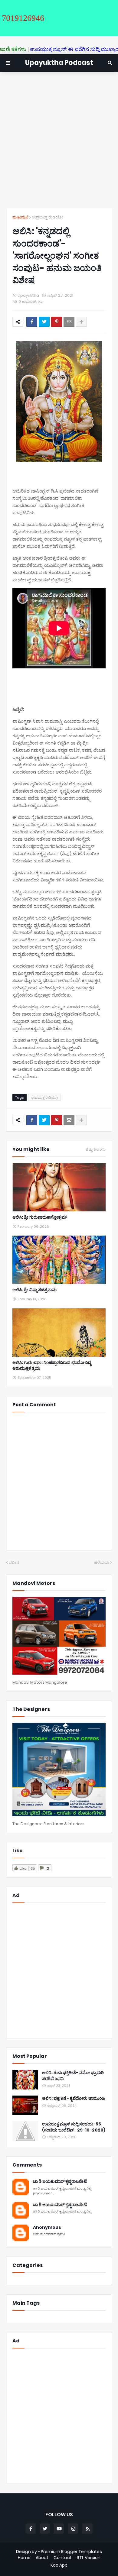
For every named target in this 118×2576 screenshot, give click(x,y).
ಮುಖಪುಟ (20, 217)
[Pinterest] (57, 322)
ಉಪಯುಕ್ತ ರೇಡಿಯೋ (48, 217)
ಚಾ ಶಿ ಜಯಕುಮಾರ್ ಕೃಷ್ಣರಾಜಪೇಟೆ (60, 2182)
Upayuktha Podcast (59, 63)
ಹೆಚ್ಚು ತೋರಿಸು (96, 1149)
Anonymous (47, 2227)
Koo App (59, 2565)
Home (24, 2558)
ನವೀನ (14, 1562)
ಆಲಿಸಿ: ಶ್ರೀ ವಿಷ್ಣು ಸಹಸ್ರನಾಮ (34, 1290)
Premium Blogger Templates (71, 2552)
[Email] (69, 322)
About (42, 2558)
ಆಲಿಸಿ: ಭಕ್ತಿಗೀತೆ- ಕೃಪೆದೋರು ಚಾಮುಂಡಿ (74, 2098)
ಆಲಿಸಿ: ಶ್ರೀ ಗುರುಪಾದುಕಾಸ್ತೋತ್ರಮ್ (40, 1217)
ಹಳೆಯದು (102, 1562)
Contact (63, 2558)
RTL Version (89, 2558)
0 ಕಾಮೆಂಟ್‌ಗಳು (31, 301)
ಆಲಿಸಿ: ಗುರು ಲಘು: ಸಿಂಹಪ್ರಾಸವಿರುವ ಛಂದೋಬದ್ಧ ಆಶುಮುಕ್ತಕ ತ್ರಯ (52, 1366)
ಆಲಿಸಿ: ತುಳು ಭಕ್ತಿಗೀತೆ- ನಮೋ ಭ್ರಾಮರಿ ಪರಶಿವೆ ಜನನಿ (73, 2076)
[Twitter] (44, 322)
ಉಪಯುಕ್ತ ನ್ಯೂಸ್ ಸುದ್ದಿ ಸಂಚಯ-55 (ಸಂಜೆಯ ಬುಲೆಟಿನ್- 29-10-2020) (74, 2127)
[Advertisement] (59, 140)
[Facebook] (32, 322)
